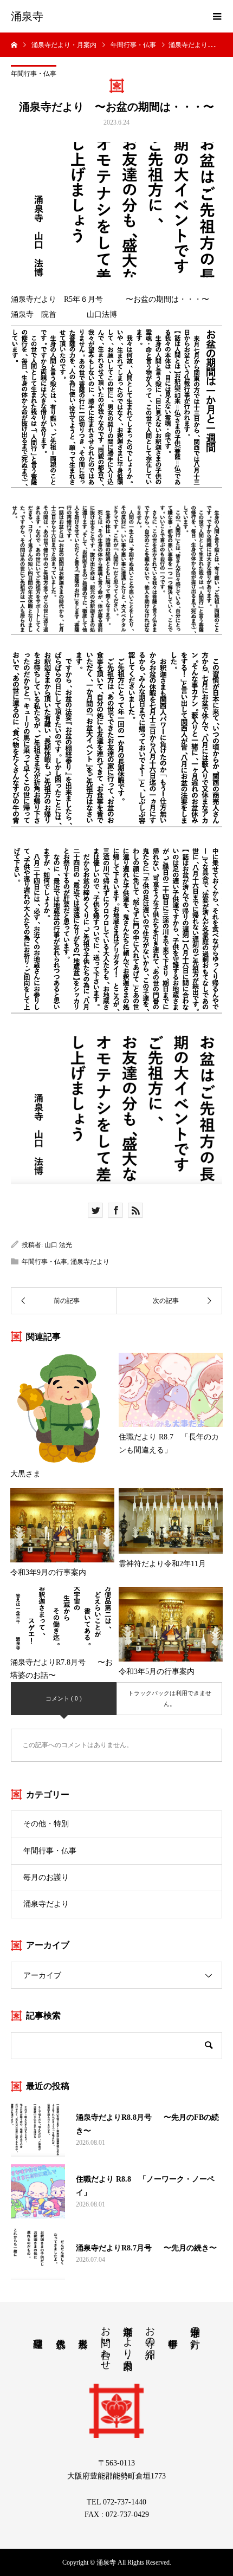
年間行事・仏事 (34, 74)
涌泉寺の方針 (195, 2326)
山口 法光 (58, 1245)
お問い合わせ (106, 2343)
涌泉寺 (27, 16)
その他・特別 (46, 1824)
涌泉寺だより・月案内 (128, 2337)
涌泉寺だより (90, 1262)
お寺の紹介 (150, 2331)
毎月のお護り (46, 1877)
